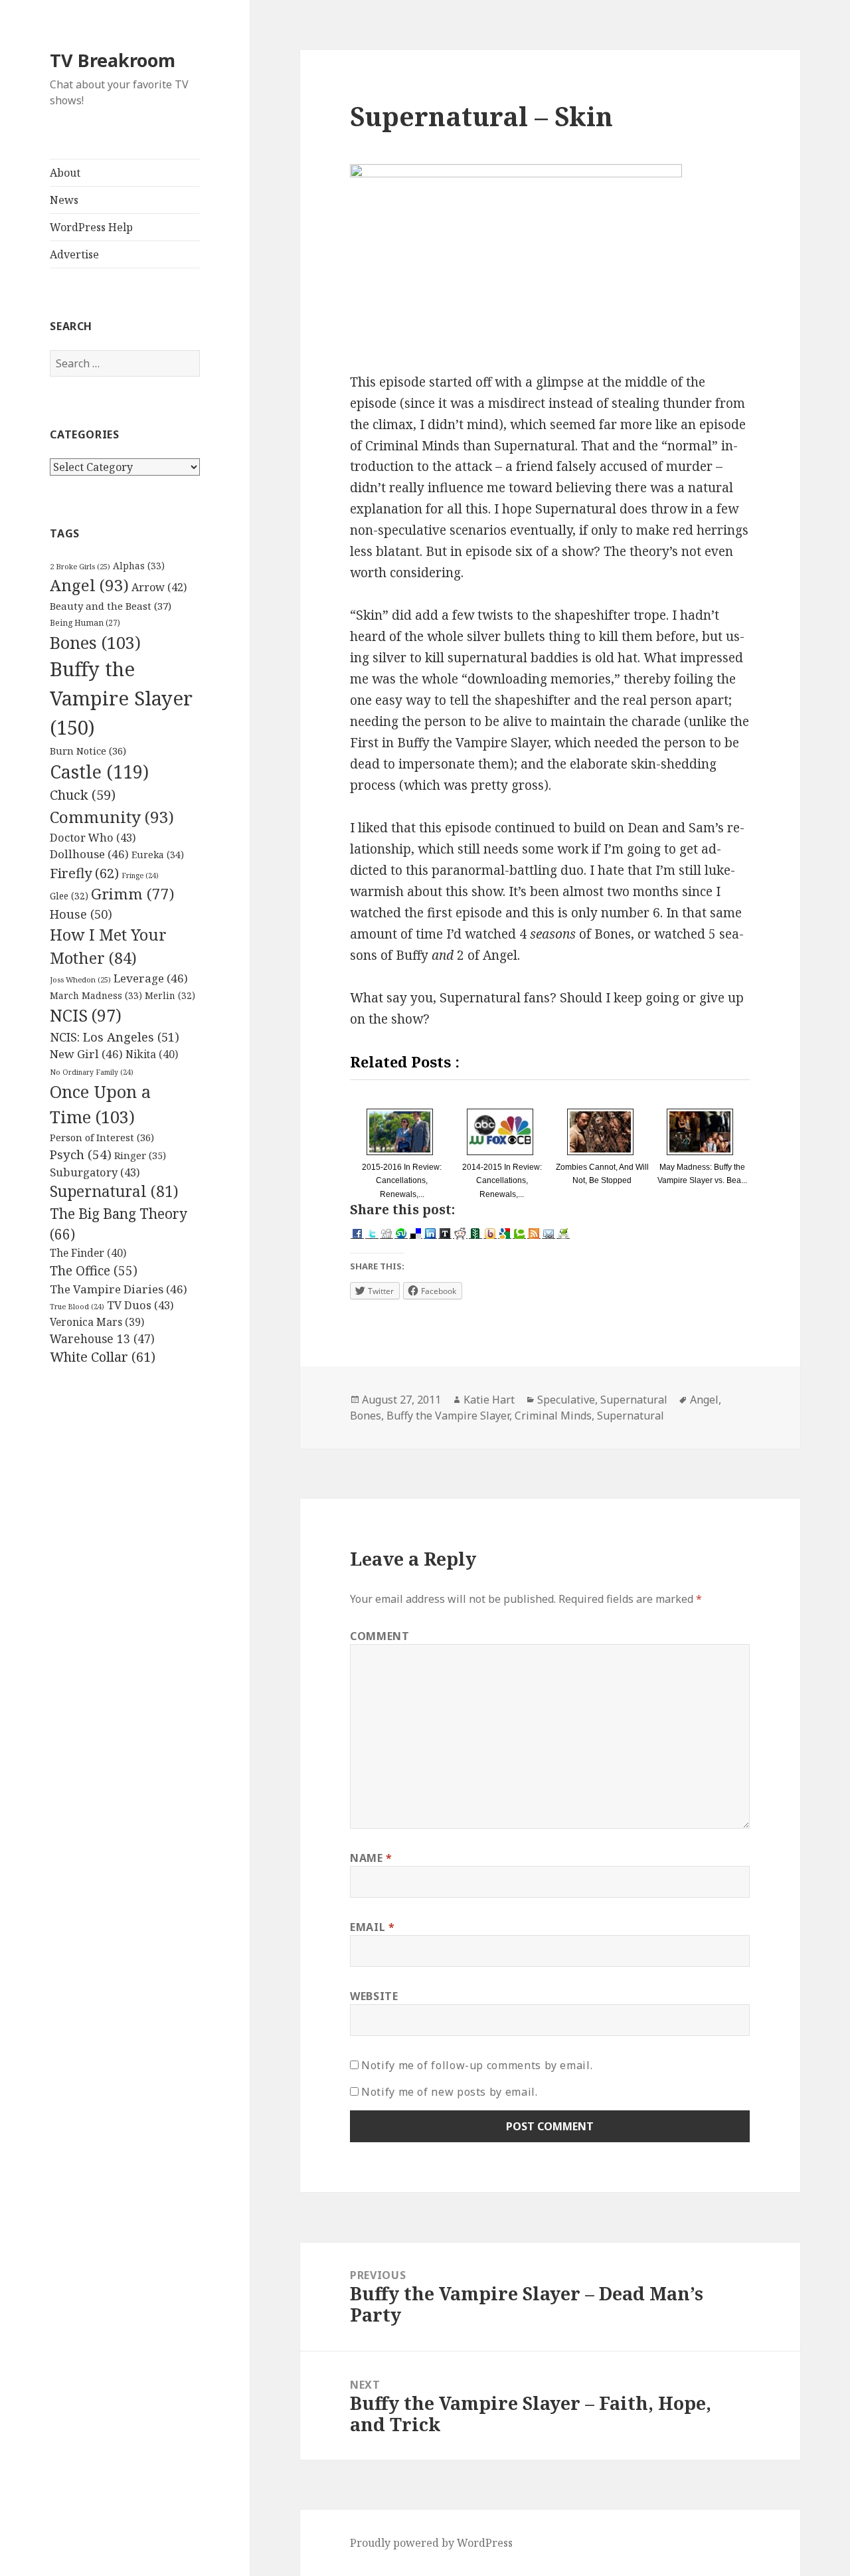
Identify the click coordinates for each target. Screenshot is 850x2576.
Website (374, 1996)
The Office (94, 1271)
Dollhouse (89, 854)
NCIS (86, 1015)
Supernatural (114, 1191)
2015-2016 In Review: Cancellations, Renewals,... (402, 1180)
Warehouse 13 (102, 1338)
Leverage (151, 978)
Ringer (140, 1155)
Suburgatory (95, 1172)
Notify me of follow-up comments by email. (477, 2065)
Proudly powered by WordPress (431, 2543)
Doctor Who (93, 837)
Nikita (152, 1054)
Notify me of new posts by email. (449, 2092)
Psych (81, 1154)
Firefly (84, 873)
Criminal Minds (553, 1416)
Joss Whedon (80, 979)
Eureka (158, 855)
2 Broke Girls (80, 566)
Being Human (85, 622)
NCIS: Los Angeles (115, 1037)
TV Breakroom (113, 60)
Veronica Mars (97, 1322)
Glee (69, 896)
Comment (380, 1636)
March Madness (96, 995)
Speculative (566, 1400)
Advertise (74, 254)
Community (112, 817)
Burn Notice (88, 751)
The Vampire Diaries (119, 1289)
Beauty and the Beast (111, 606)
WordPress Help (91, 227)
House (81, 914)
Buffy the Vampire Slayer (121, 698)
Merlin (170, 996)
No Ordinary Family (92, 1072)
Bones (95, 642)
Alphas (139, 566)
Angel (89, 585)
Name (371, 1858)
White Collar (103, 1357)
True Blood (77, 1307)
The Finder (88, 1253)
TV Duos (140, 1305)
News (64, 200)
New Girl (86, 1054)
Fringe (140, 875)
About (65, 173)
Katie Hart (489, 1400)
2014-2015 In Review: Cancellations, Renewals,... (502, 1180)
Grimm (132, 894)
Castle (99, 772)
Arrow (159, 587)
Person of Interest (102, 1137)
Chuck (83, 795)
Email (372, 1927)
